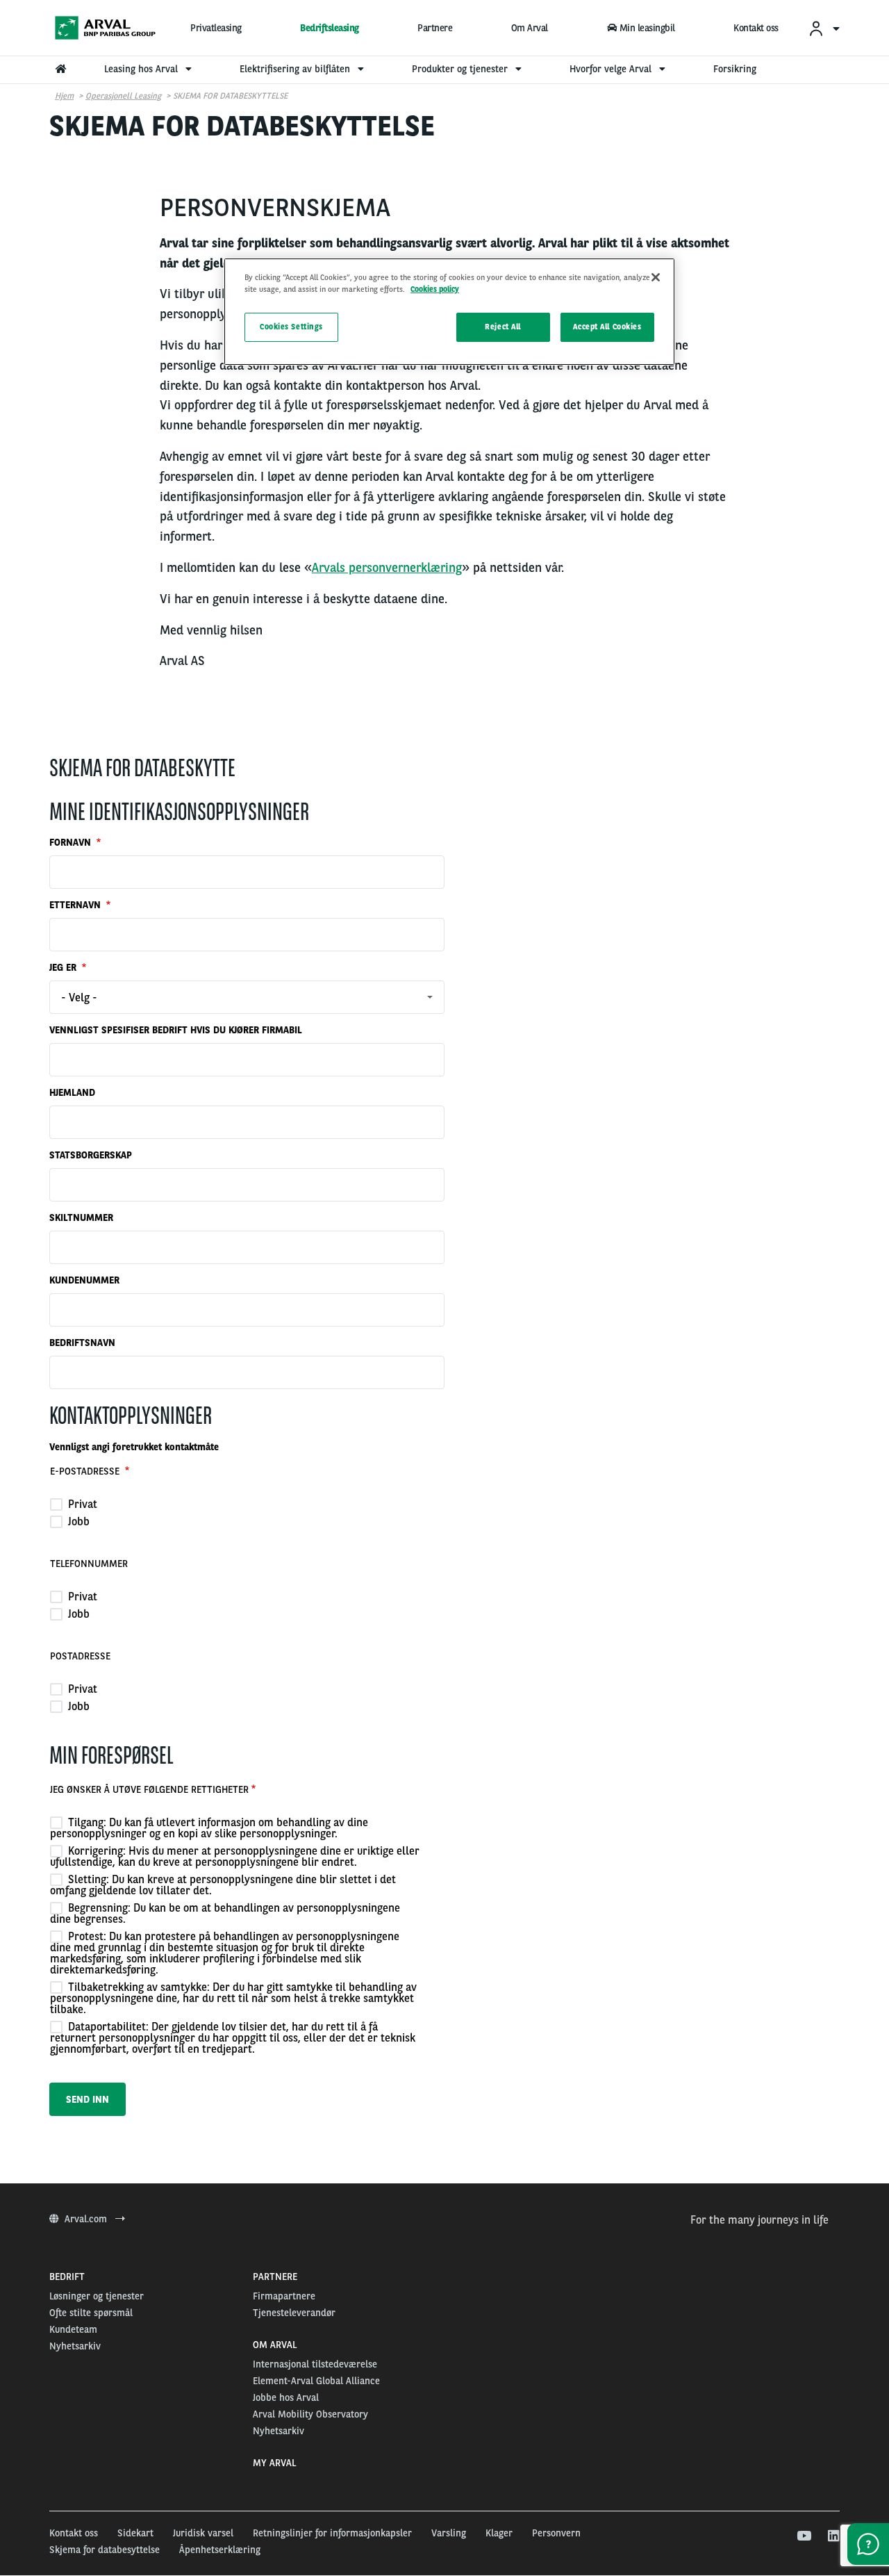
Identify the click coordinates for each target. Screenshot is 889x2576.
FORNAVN (72, 842)
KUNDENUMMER (84, 1280)
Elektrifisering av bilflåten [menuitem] (296, 69)
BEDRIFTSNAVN (82, 1343)
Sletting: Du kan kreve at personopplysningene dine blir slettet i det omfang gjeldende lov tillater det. (223, 1885)
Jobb (77, 1521)
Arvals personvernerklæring (387, 567)
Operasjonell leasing (123, 96)
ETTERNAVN (76, 905)
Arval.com (87, 2219)
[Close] (656, 277)
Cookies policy (435, 289)
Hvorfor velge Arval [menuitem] (612, 69)
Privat (81, 1504)
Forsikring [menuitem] (735, 69)
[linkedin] (833, 2536)
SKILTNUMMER (81, 1217)
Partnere (435, 28)
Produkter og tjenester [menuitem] (461, 69)
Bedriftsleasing (330, 28)
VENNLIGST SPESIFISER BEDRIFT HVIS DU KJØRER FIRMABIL (176, 1030)
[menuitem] (824, 28)
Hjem (64, 96)
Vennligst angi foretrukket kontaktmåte (134, 1447)
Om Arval (530, 28)
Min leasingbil (647, 28)
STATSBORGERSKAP (91, 1155)
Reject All (503, 327)
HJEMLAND (72, 1092)
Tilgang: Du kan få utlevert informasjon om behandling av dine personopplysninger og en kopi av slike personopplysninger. (209, 1828)
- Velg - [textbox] (79, 998)
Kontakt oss (756, 28)
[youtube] (803, 2536)
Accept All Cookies (607, 327)
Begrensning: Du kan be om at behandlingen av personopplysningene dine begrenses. (225, 1913)
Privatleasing (216, 28)
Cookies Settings (291, 327)
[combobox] (247, 997)
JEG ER (64, 967)
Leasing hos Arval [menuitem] (142, 69)
